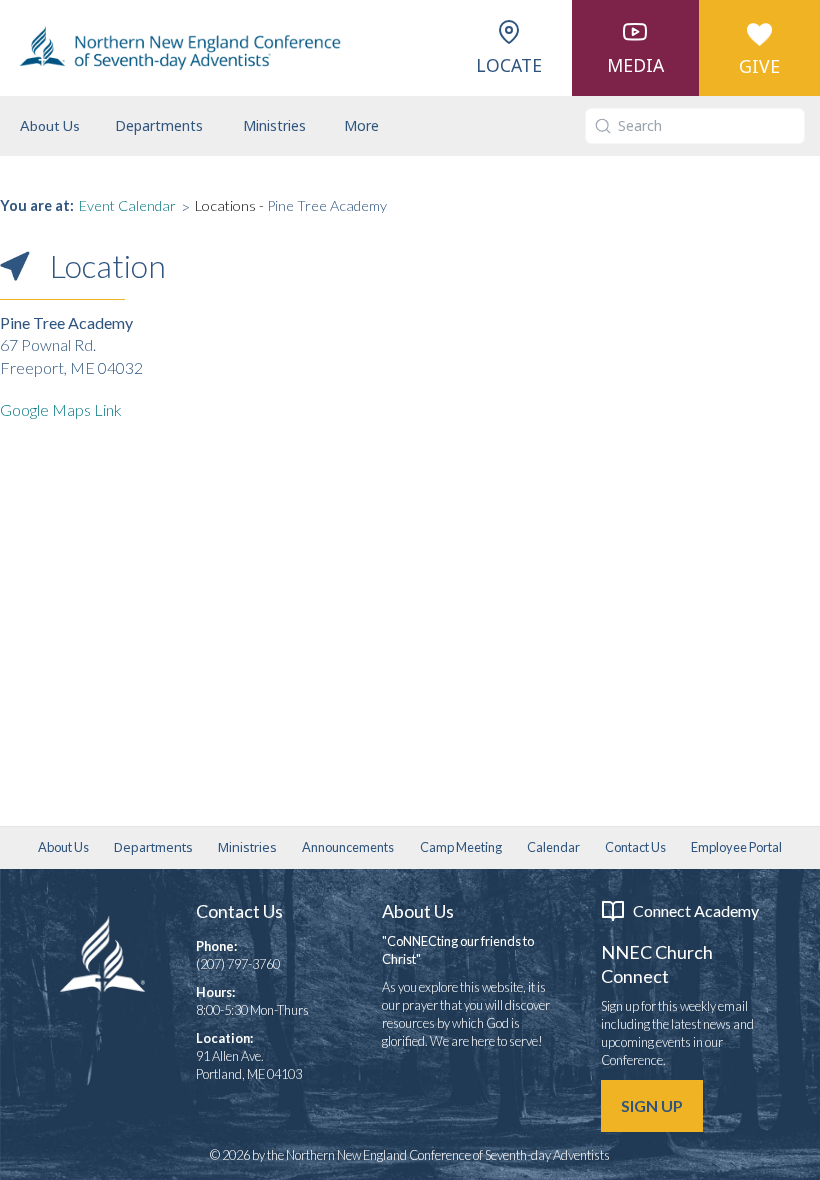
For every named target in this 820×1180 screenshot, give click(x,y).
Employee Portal (736, 847)
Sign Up (652, 1105)
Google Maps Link (61, 409)
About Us (50, 125)
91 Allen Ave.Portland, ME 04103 (249, 1065)
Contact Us (635, 847)
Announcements (348, 847)
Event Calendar (127, 205)
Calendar (553, 847)
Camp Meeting (461, 847)
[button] (159, 126)
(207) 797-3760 (238, 964)
